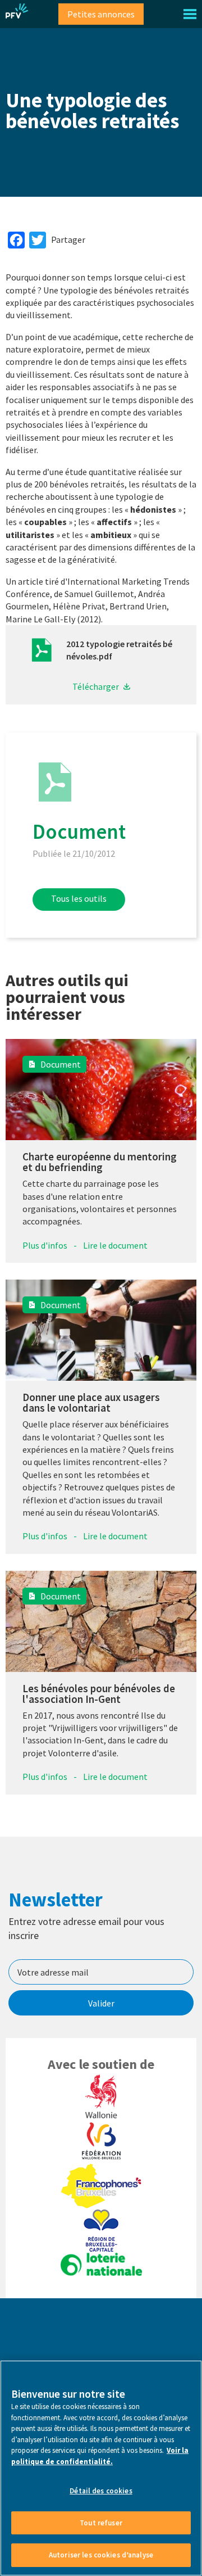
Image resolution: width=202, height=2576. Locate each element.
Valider (101, 2003)
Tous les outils (79, 898)
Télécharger (96, 686)
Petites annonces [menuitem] (101, 14)
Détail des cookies (101, 2491)
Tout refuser (101, 2523)
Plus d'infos (45, 1245)
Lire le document (115, 1245)
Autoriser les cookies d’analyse (101, 2555)
